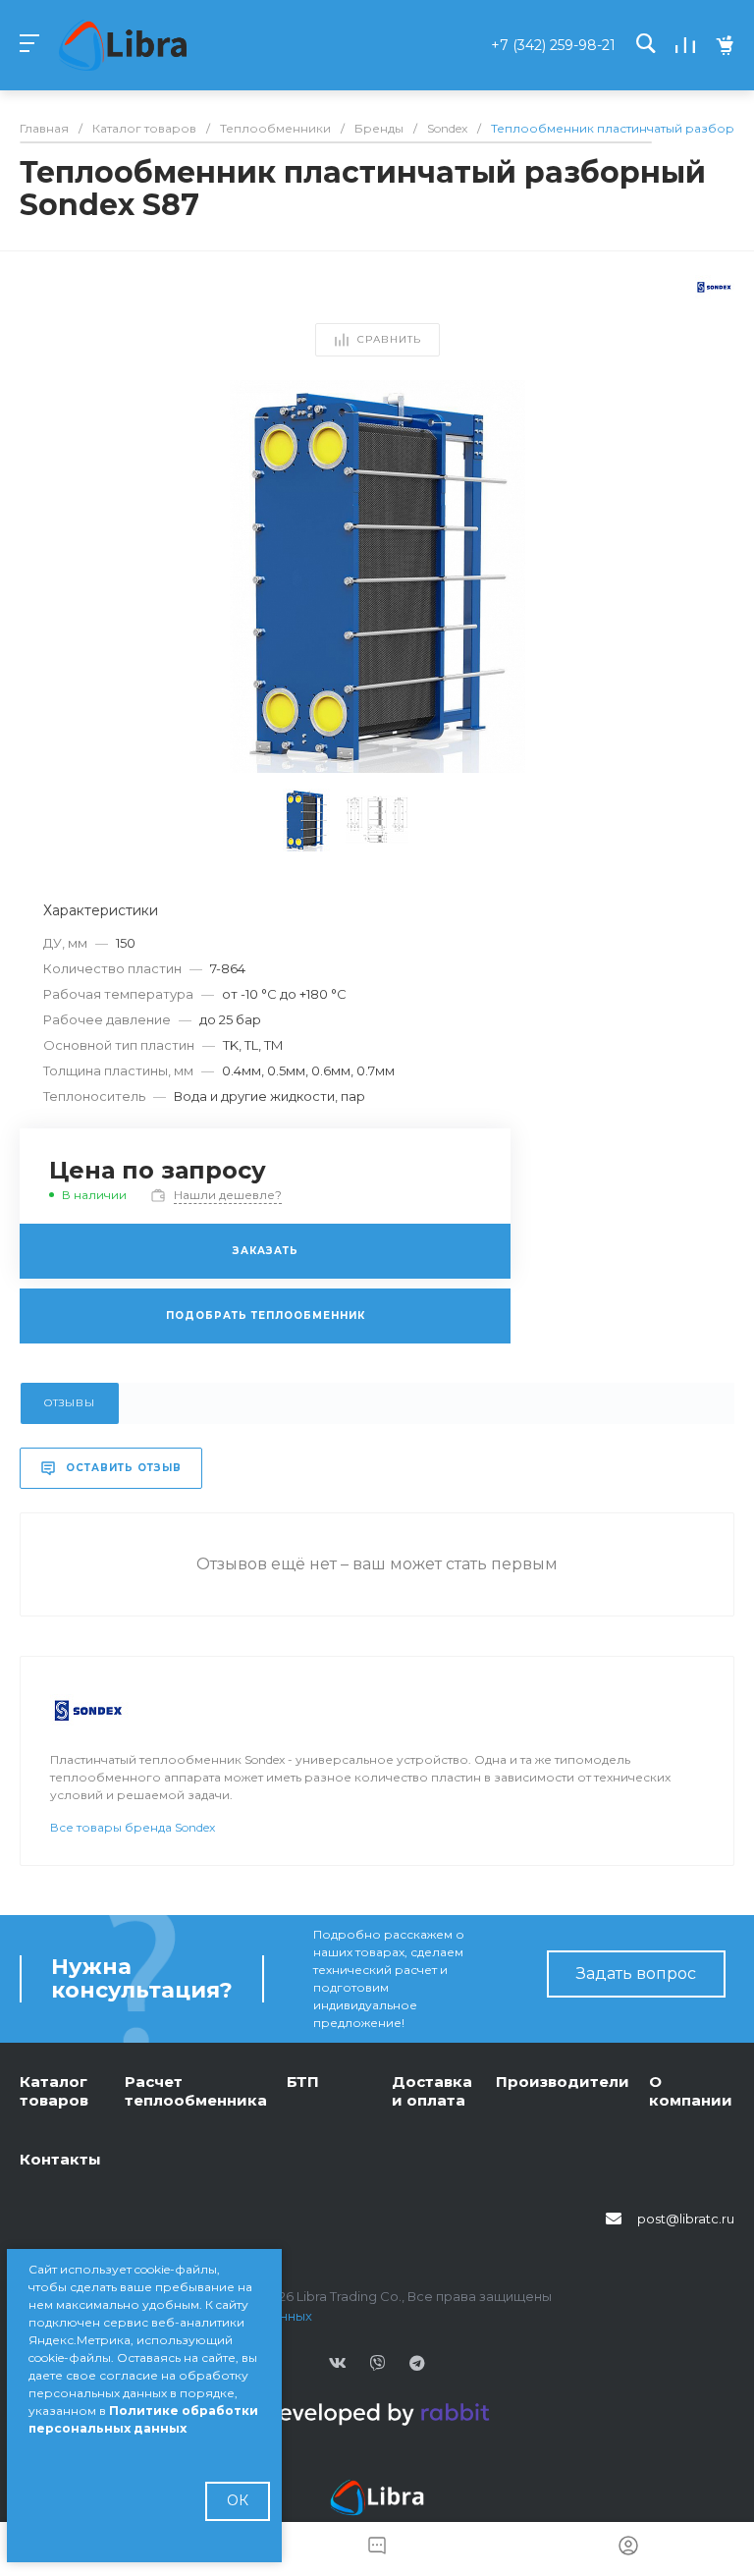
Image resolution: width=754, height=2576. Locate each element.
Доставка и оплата (432, 2091)
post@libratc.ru (686, 2219)
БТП (303, 2082)
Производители (563, 2082)
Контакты (60, 2159)
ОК (238, 2500)
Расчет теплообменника (196, 2091)
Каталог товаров (54, 2091)
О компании (691, 2091)
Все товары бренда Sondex (133, 1827)
